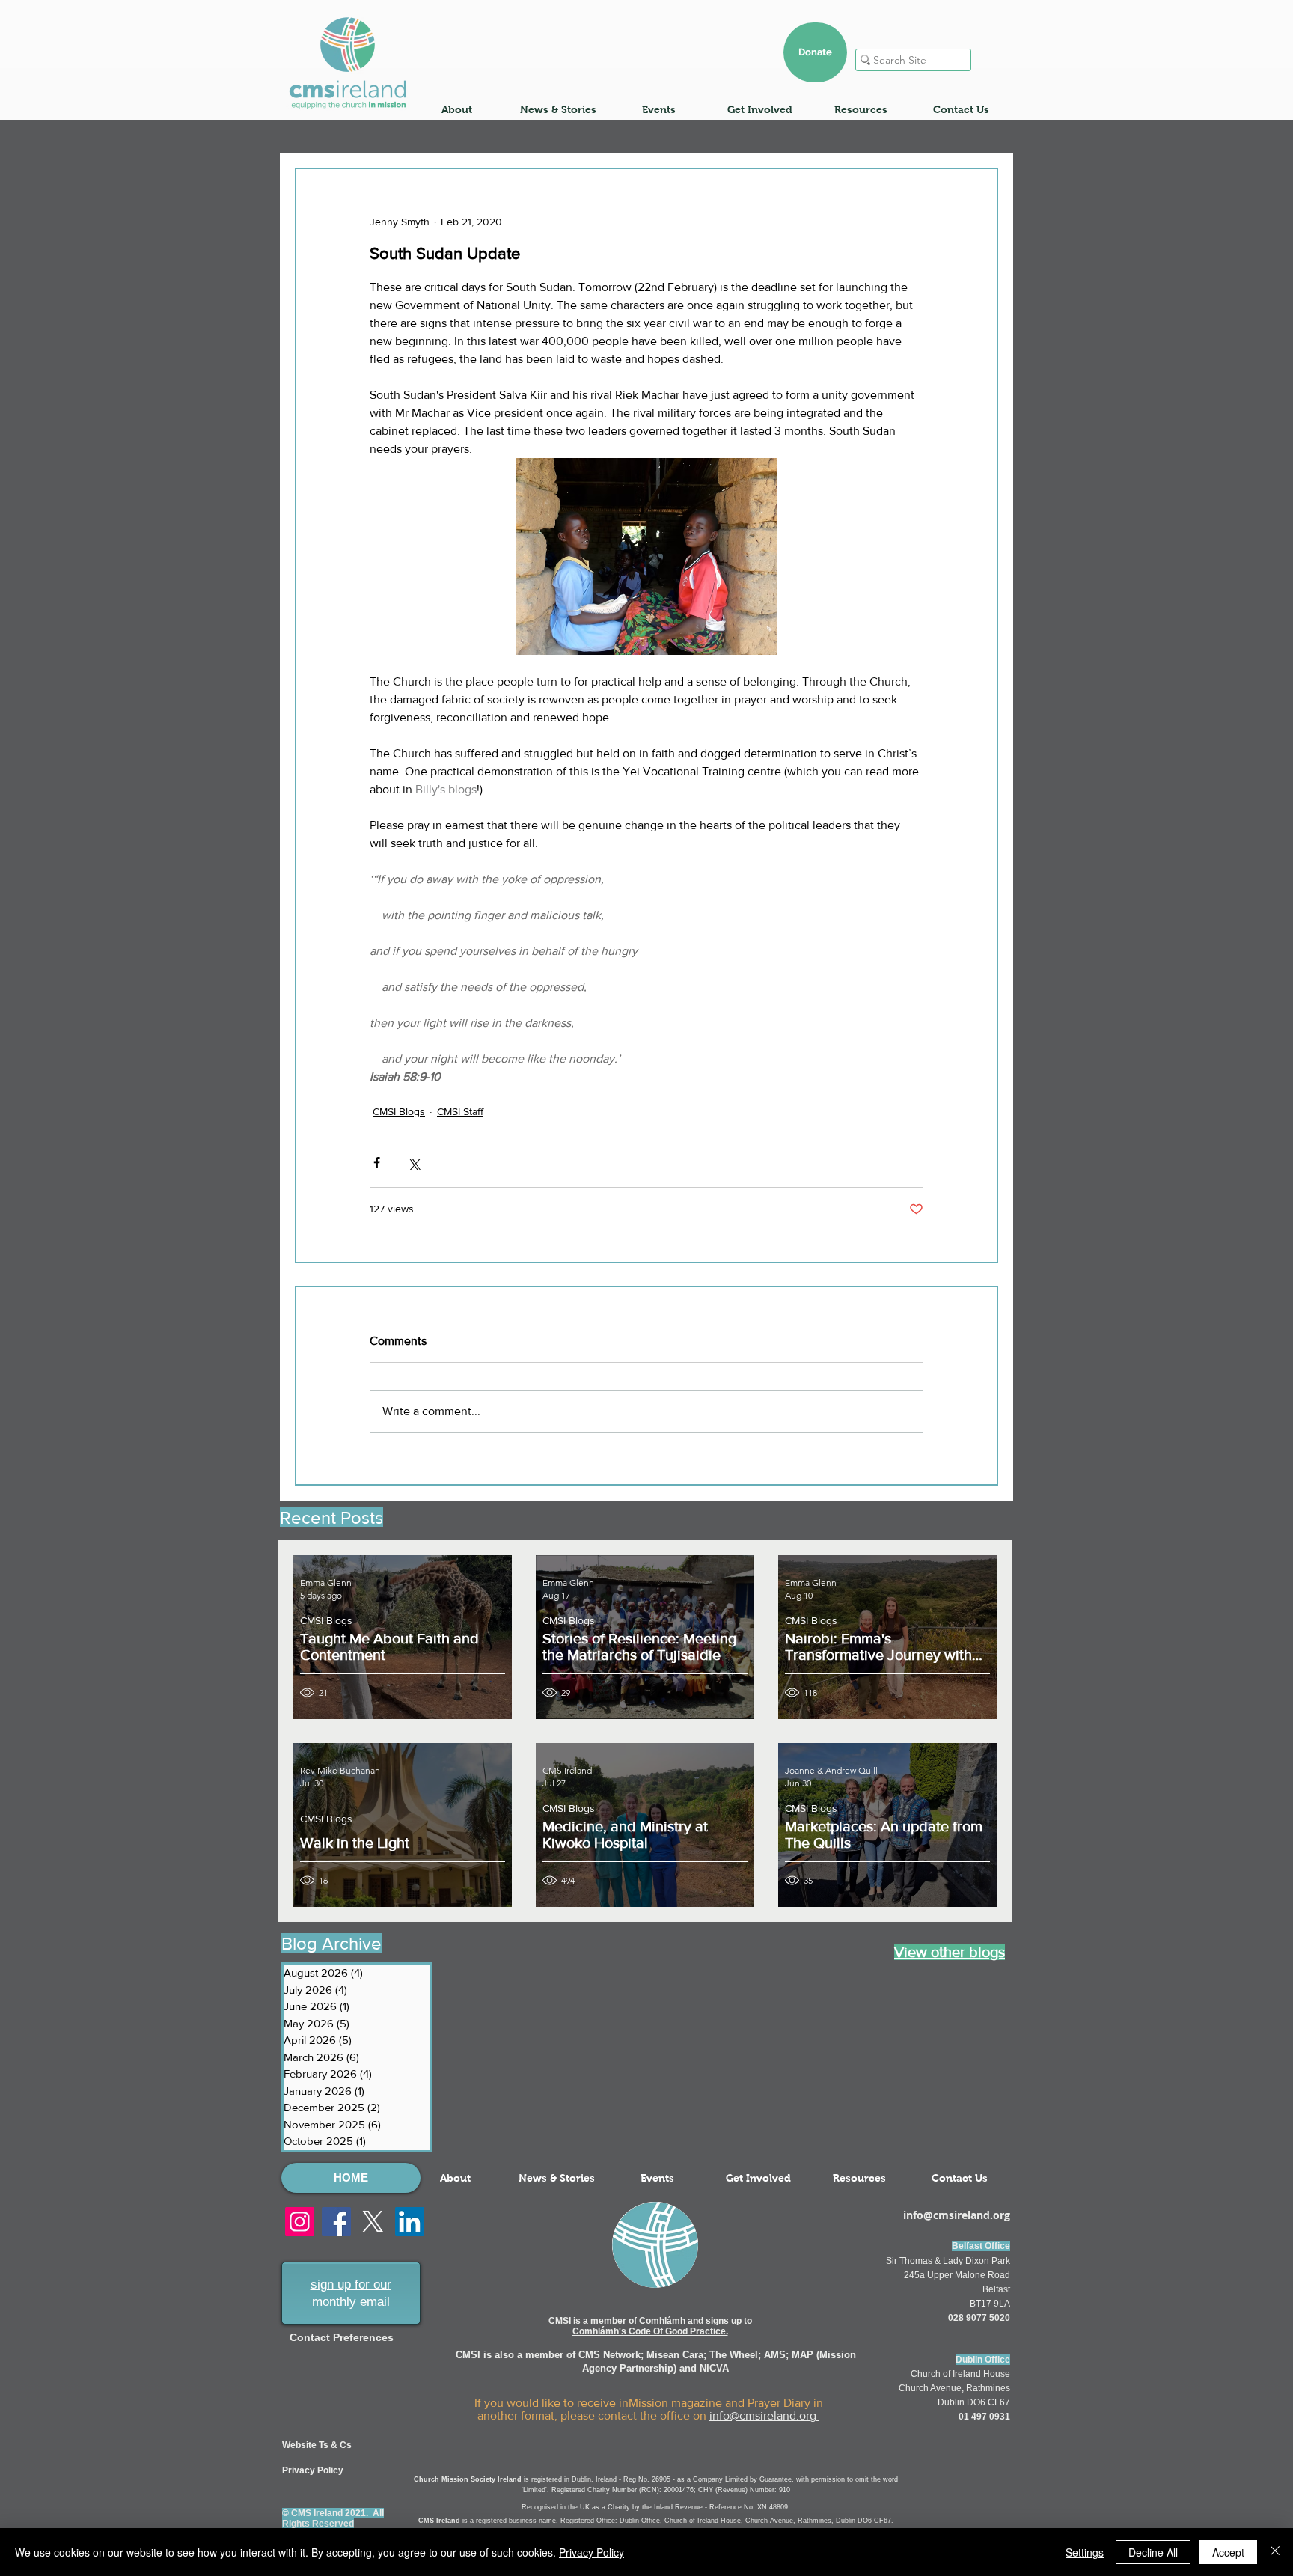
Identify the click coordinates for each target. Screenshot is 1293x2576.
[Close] (1275, 2552)
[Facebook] (336, 2222)
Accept (1228, 2552)
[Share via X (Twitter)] (413, 1163)
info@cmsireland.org (764, 2415)
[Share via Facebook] (377, 1163)
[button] (457, 109)
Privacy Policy (592, 2552)
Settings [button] (1085, 2552)
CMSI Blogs (399, 1111)
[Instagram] (300, 2222)
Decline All (1153, 2552)
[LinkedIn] (410, 2222)
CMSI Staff (460, 1111)
